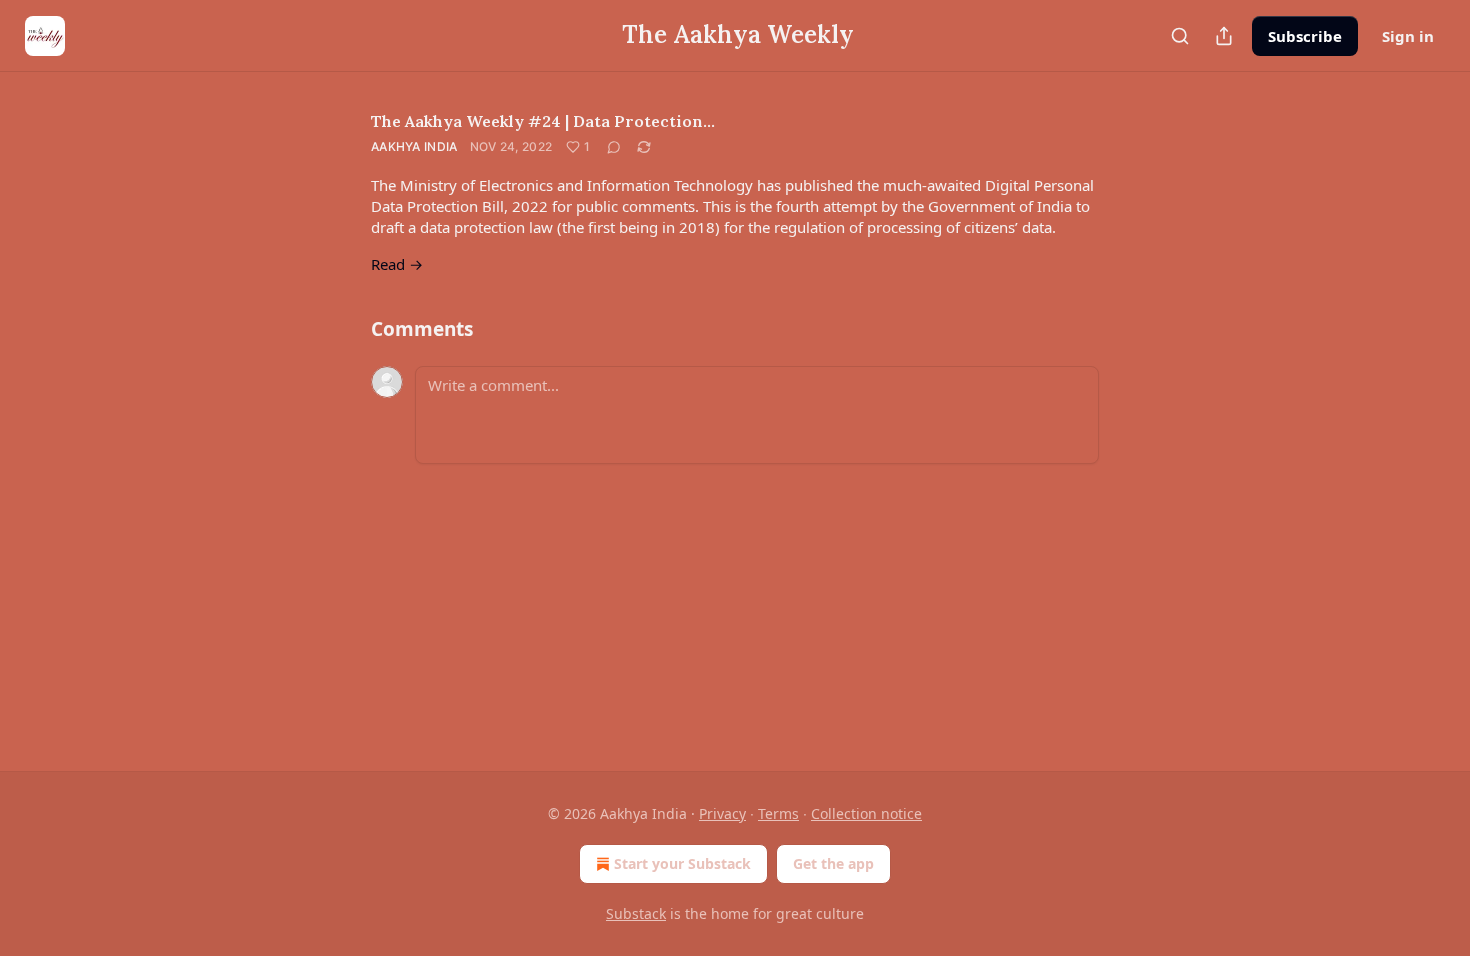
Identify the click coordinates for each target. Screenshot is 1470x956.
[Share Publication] (1224, 36)
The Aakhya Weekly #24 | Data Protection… (543, 121)
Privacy (722, 813)
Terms (778, 813)
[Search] (1180, 36)
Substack (636, 913)
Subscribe (1305, 36)
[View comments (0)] (614, 147)
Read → (397, 264)
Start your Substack (682, 863)
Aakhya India (414, 146)
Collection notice (866, 813)
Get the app (833, 863)
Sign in (1408, 36)
